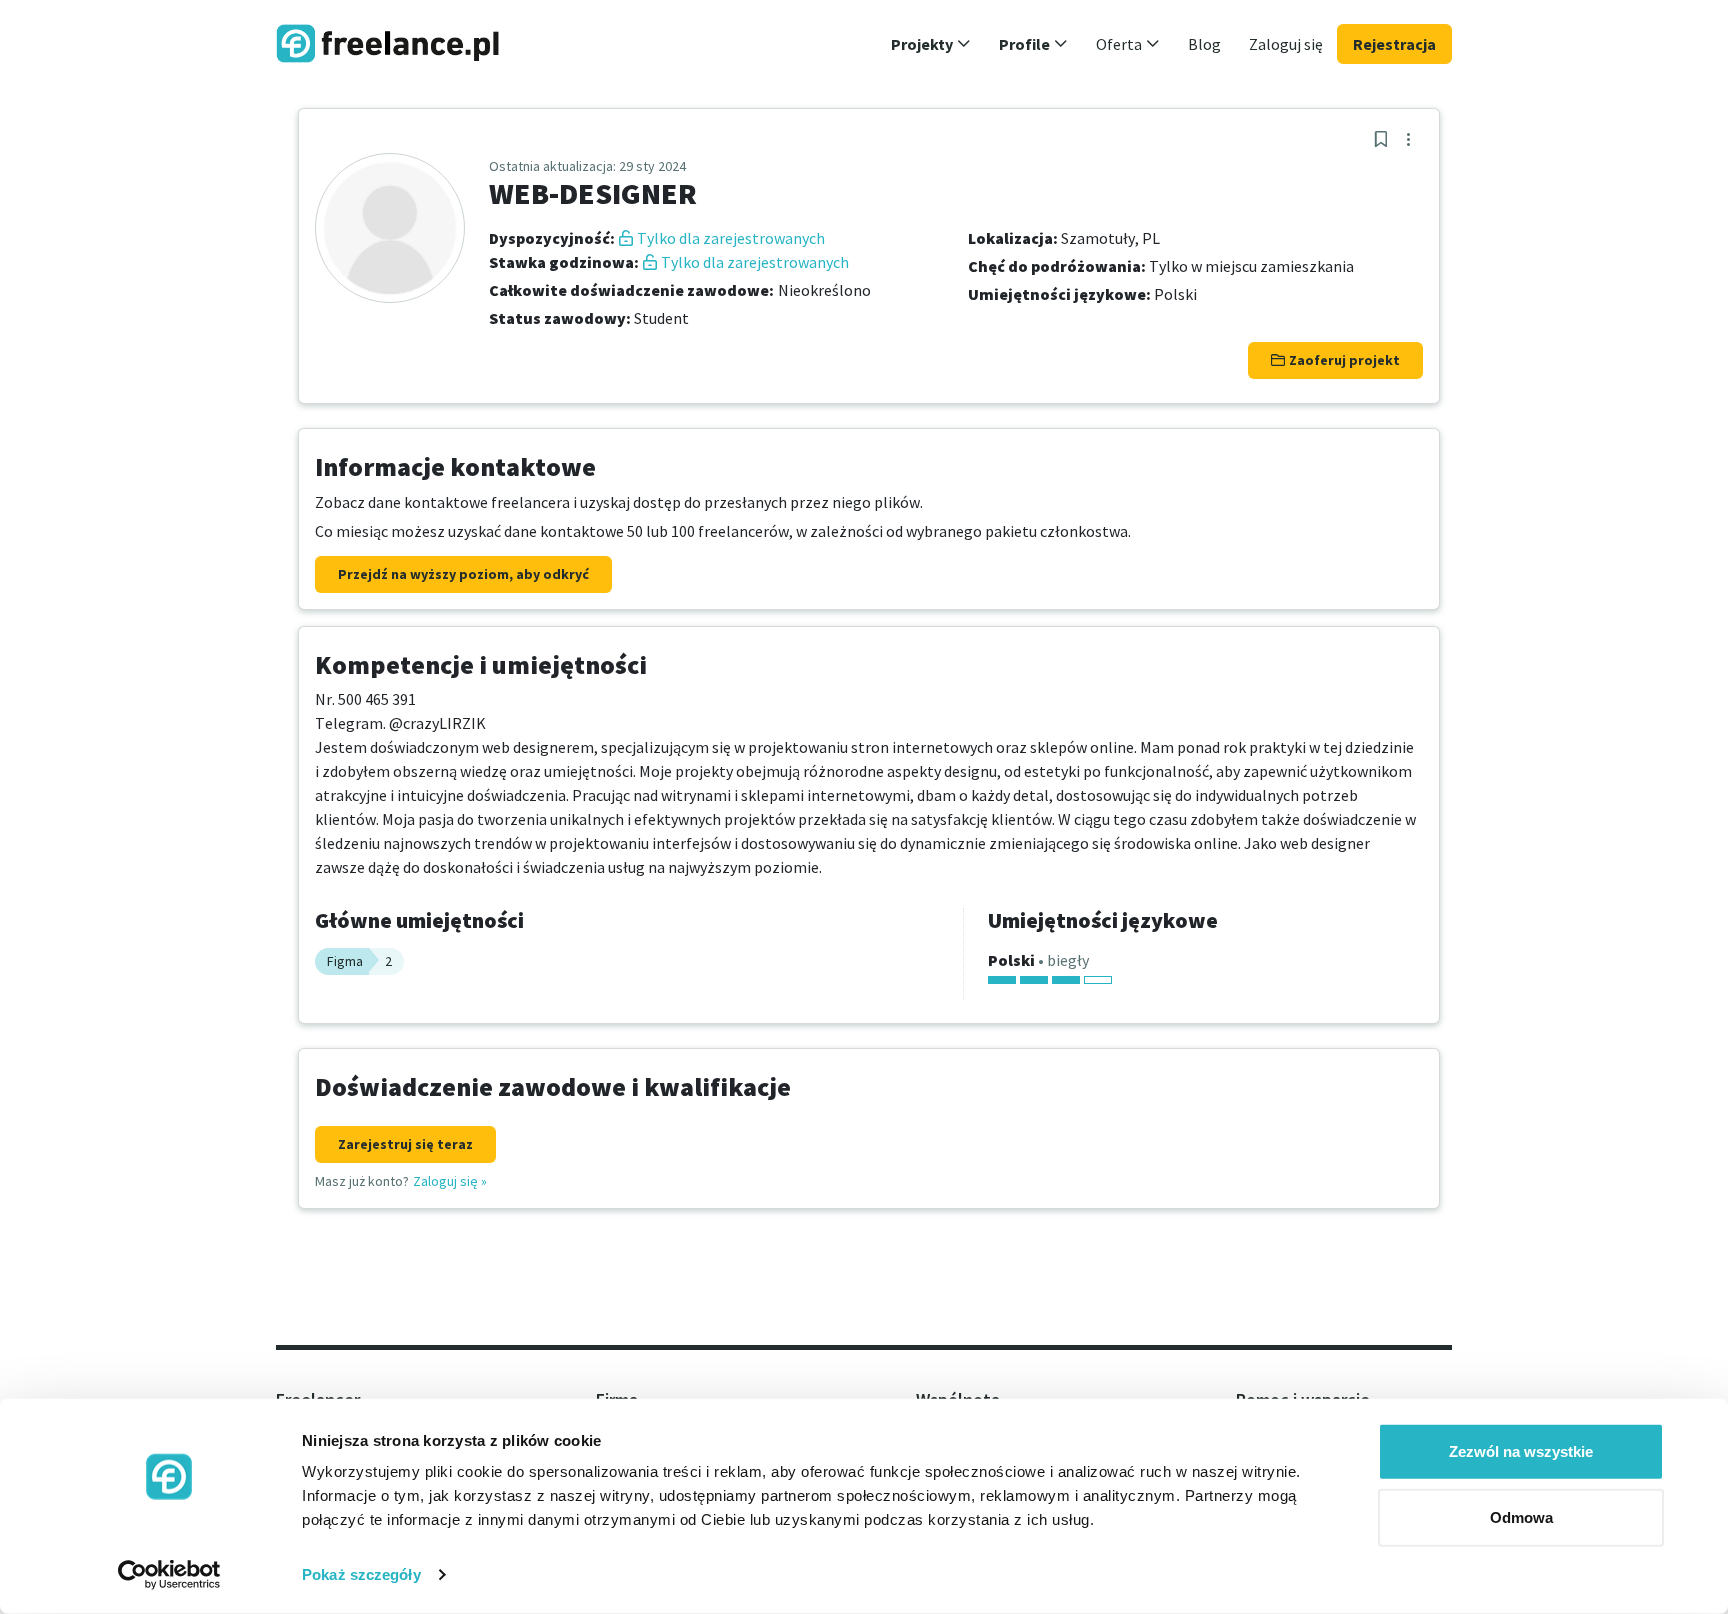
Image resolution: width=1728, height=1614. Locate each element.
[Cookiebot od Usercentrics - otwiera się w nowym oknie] (169, 1575)
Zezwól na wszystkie (1521, 1451)
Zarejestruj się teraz (405, 1144)
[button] (931, 44)
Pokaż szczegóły (361, 1574)
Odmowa (1521, 1516)
